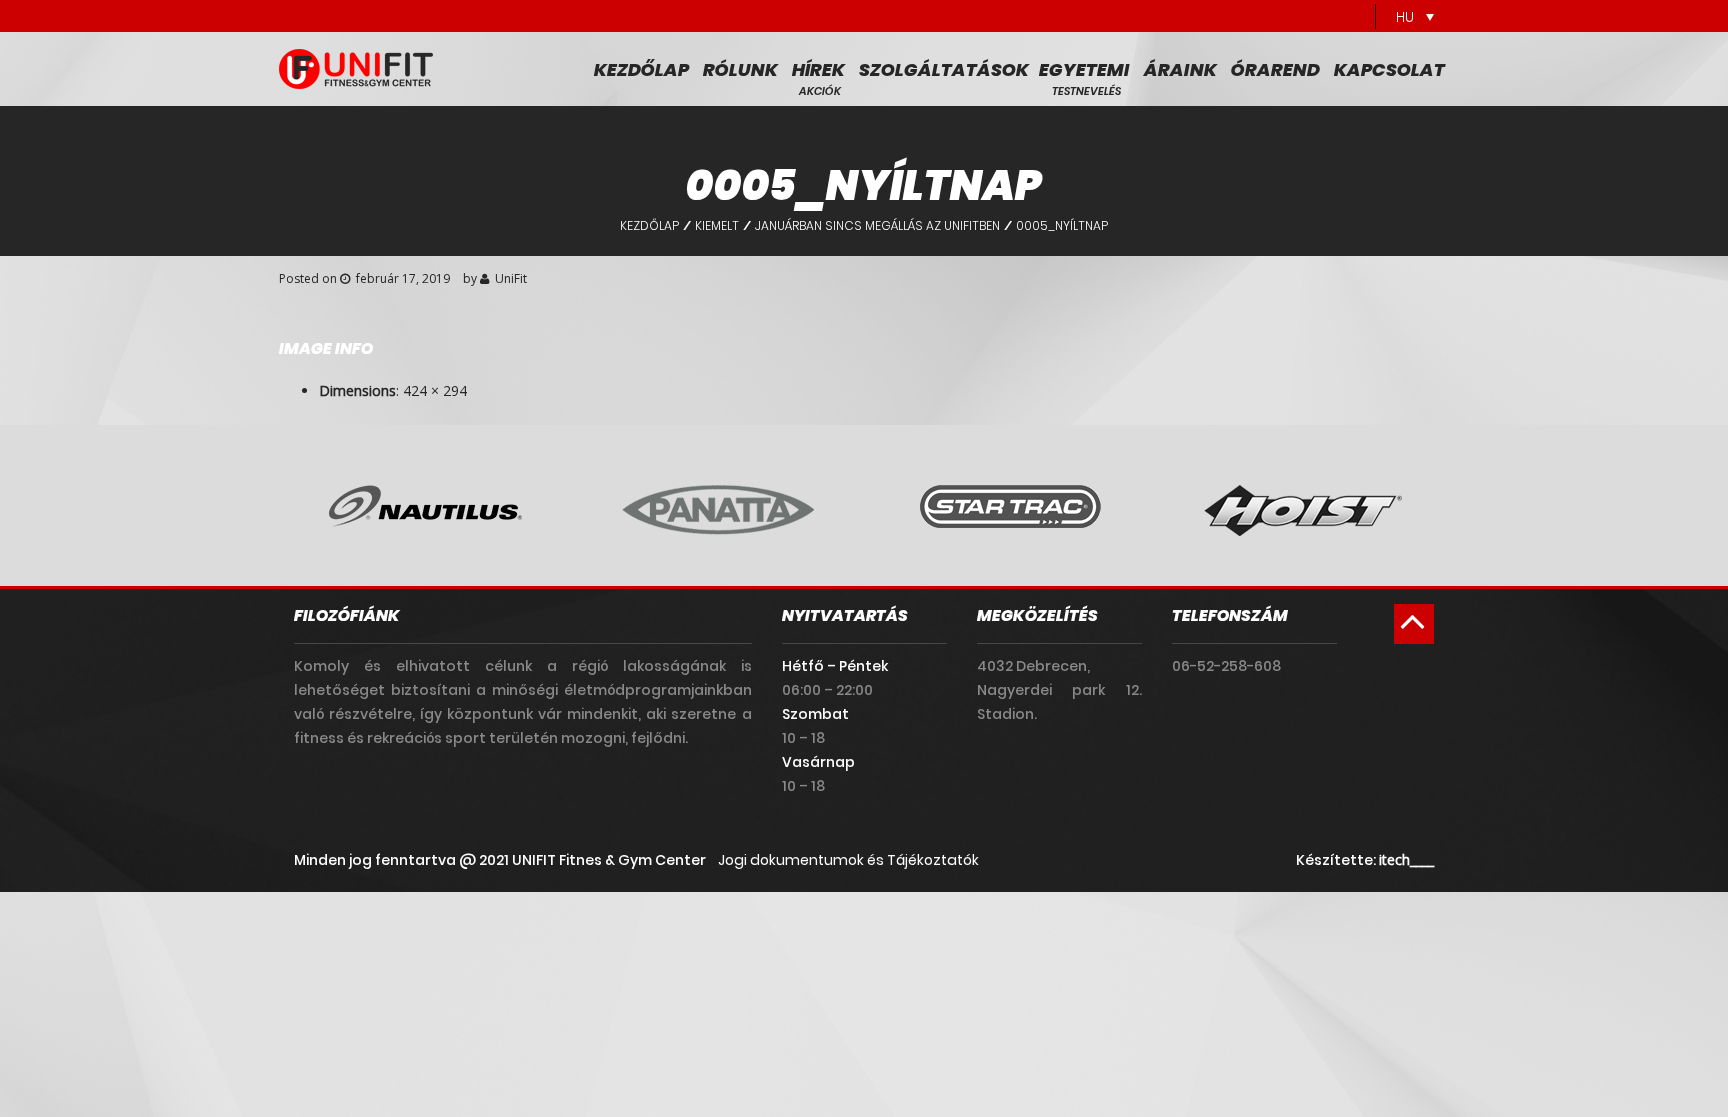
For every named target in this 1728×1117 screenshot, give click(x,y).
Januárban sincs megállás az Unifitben (877, 225)
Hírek (818, 70)
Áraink (1180, 70)
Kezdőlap (641, 70)
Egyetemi (1084, 70)
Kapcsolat (1389, 70)
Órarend (1275, 70)
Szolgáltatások (944, 70)
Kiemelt (717, 225)
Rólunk (740, 70)
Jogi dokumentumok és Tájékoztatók (848, 860)
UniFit (511, 278)
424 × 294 (435, 390)
